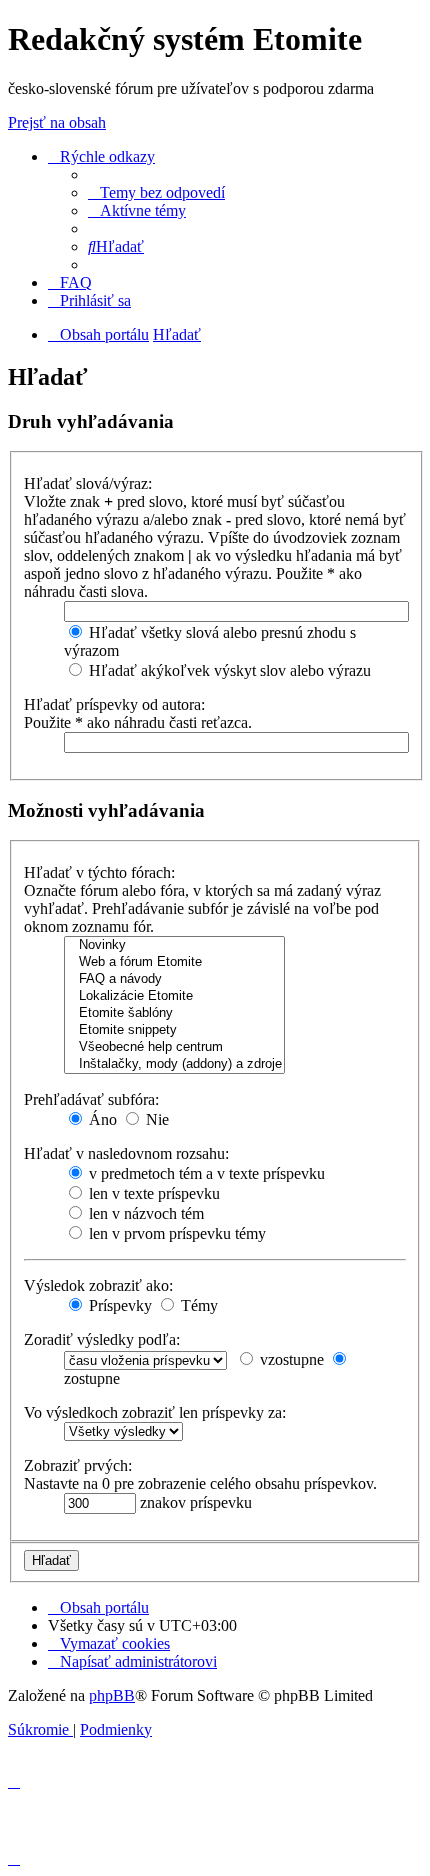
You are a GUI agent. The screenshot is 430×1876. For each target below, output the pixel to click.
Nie (155, 1119)
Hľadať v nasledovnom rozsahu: (126, 1153)
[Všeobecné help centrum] (174, 1047)
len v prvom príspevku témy (175, 1233)
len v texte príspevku (152, 1193)
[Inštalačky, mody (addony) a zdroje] (174, 1064)
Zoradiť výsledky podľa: (102, 1339)
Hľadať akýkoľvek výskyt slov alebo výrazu (228, 670)
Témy (197, 1305)
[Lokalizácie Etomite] (174, 996)
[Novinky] (174, 945)
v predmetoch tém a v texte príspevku (205, 1173)
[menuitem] (156, 192)
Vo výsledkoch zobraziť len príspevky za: (155, 1412)
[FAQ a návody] (174, 979)
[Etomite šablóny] (174, 1013)
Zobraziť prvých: (78, 1465)
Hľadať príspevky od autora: (114, 704)
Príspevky (118, 1305)
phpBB (112, 1695)
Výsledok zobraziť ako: (98, 1285)
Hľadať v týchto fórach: (99, 872)
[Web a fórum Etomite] (174, 962)
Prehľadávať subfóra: (91, 1099)
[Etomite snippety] (174, 1030)
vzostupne (290, 1359)
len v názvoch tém (144, 1213)
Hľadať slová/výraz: (88, 483)
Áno (101, 1119)
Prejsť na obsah (57, 122)
